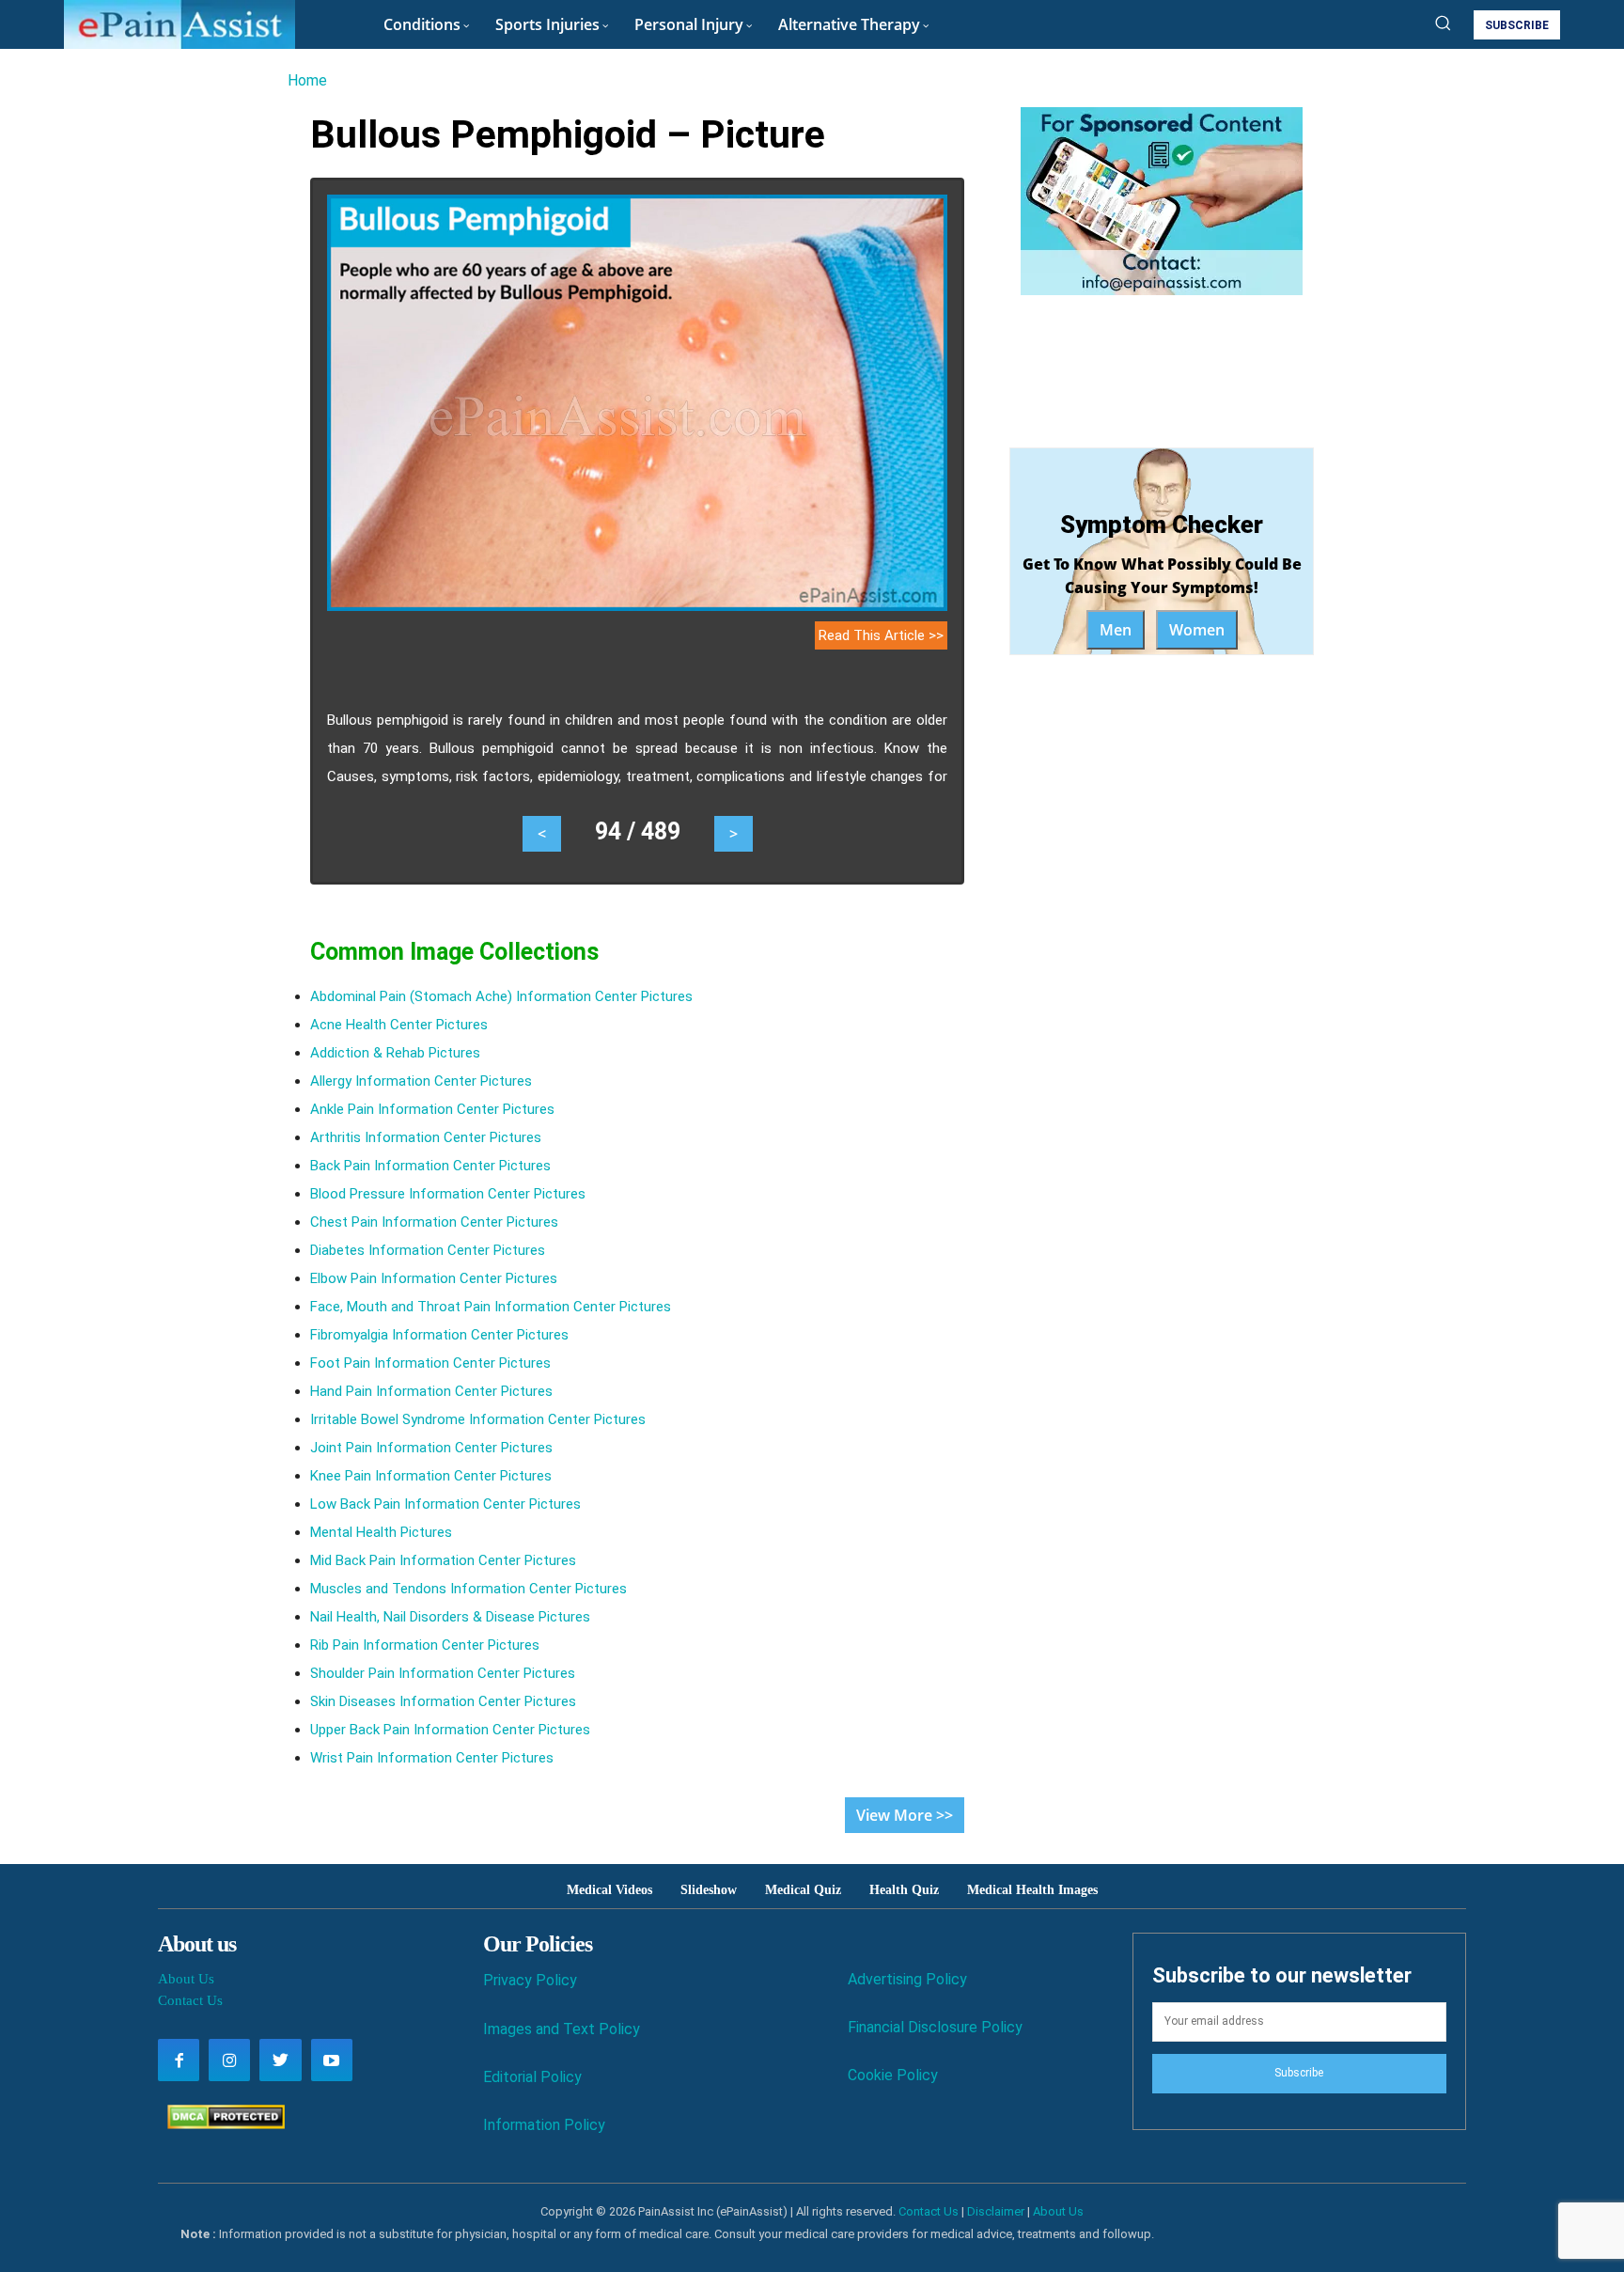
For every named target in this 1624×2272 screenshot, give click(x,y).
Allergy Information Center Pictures (421, 1081)
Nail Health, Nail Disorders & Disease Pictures (450, 1617)
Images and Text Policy (562, 2029)
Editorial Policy (532, 2077)
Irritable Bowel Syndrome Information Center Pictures (478, 1419)
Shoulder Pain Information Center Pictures (443, 1673)
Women (1197, 630)
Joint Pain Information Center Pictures (431, 1448)
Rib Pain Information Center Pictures (425, 1645)
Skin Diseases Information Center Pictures (443, 1701)
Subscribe (1299, 2073)
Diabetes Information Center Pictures (428, 1250)
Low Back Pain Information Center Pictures (445, 1504)
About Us (186, 1979)
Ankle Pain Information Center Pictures (432, 1109)
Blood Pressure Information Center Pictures (448, 1194)
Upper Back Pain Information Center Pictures (450, 1730)
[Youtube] (332, 2060)
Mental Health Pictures (381, 1532)
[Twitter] (280, 2060)
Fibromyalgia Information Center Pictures (439, 1335)
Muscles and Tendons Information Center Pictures (468, 1589)
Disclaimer (996, 2211)
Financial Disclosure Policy (935, 2027)
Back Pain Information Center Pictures (430, 1166)
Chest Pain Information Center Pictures (434, 1222)
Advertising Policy (907, 1979)
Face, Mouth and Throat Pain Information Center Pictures (491, 1307)
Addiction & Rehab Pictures (395, 1053)
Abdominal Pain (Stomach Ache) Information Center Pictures (501, 996)
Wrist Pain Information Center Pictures (432, 1758)
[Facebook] (179, 2060)
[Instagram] (229, 2060)
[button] (1443, 23)
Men (1116, 630)
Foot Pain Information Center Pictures (430, 1363)
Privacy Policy (530, 1980)
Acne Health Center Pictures (399, 1025)
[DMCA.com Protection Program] (221, 2124)
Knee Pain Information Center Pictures (431, 1476)
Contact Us (190, 2000)
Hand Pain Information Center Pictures (431, 1391)
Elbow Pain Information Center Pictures (434, 1278)
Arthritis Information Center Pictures (426, 1137)
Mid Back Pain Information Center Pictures (443, 1560)
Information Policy (544, 2125)
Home (307, 80)
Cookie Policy (893, 2075)
